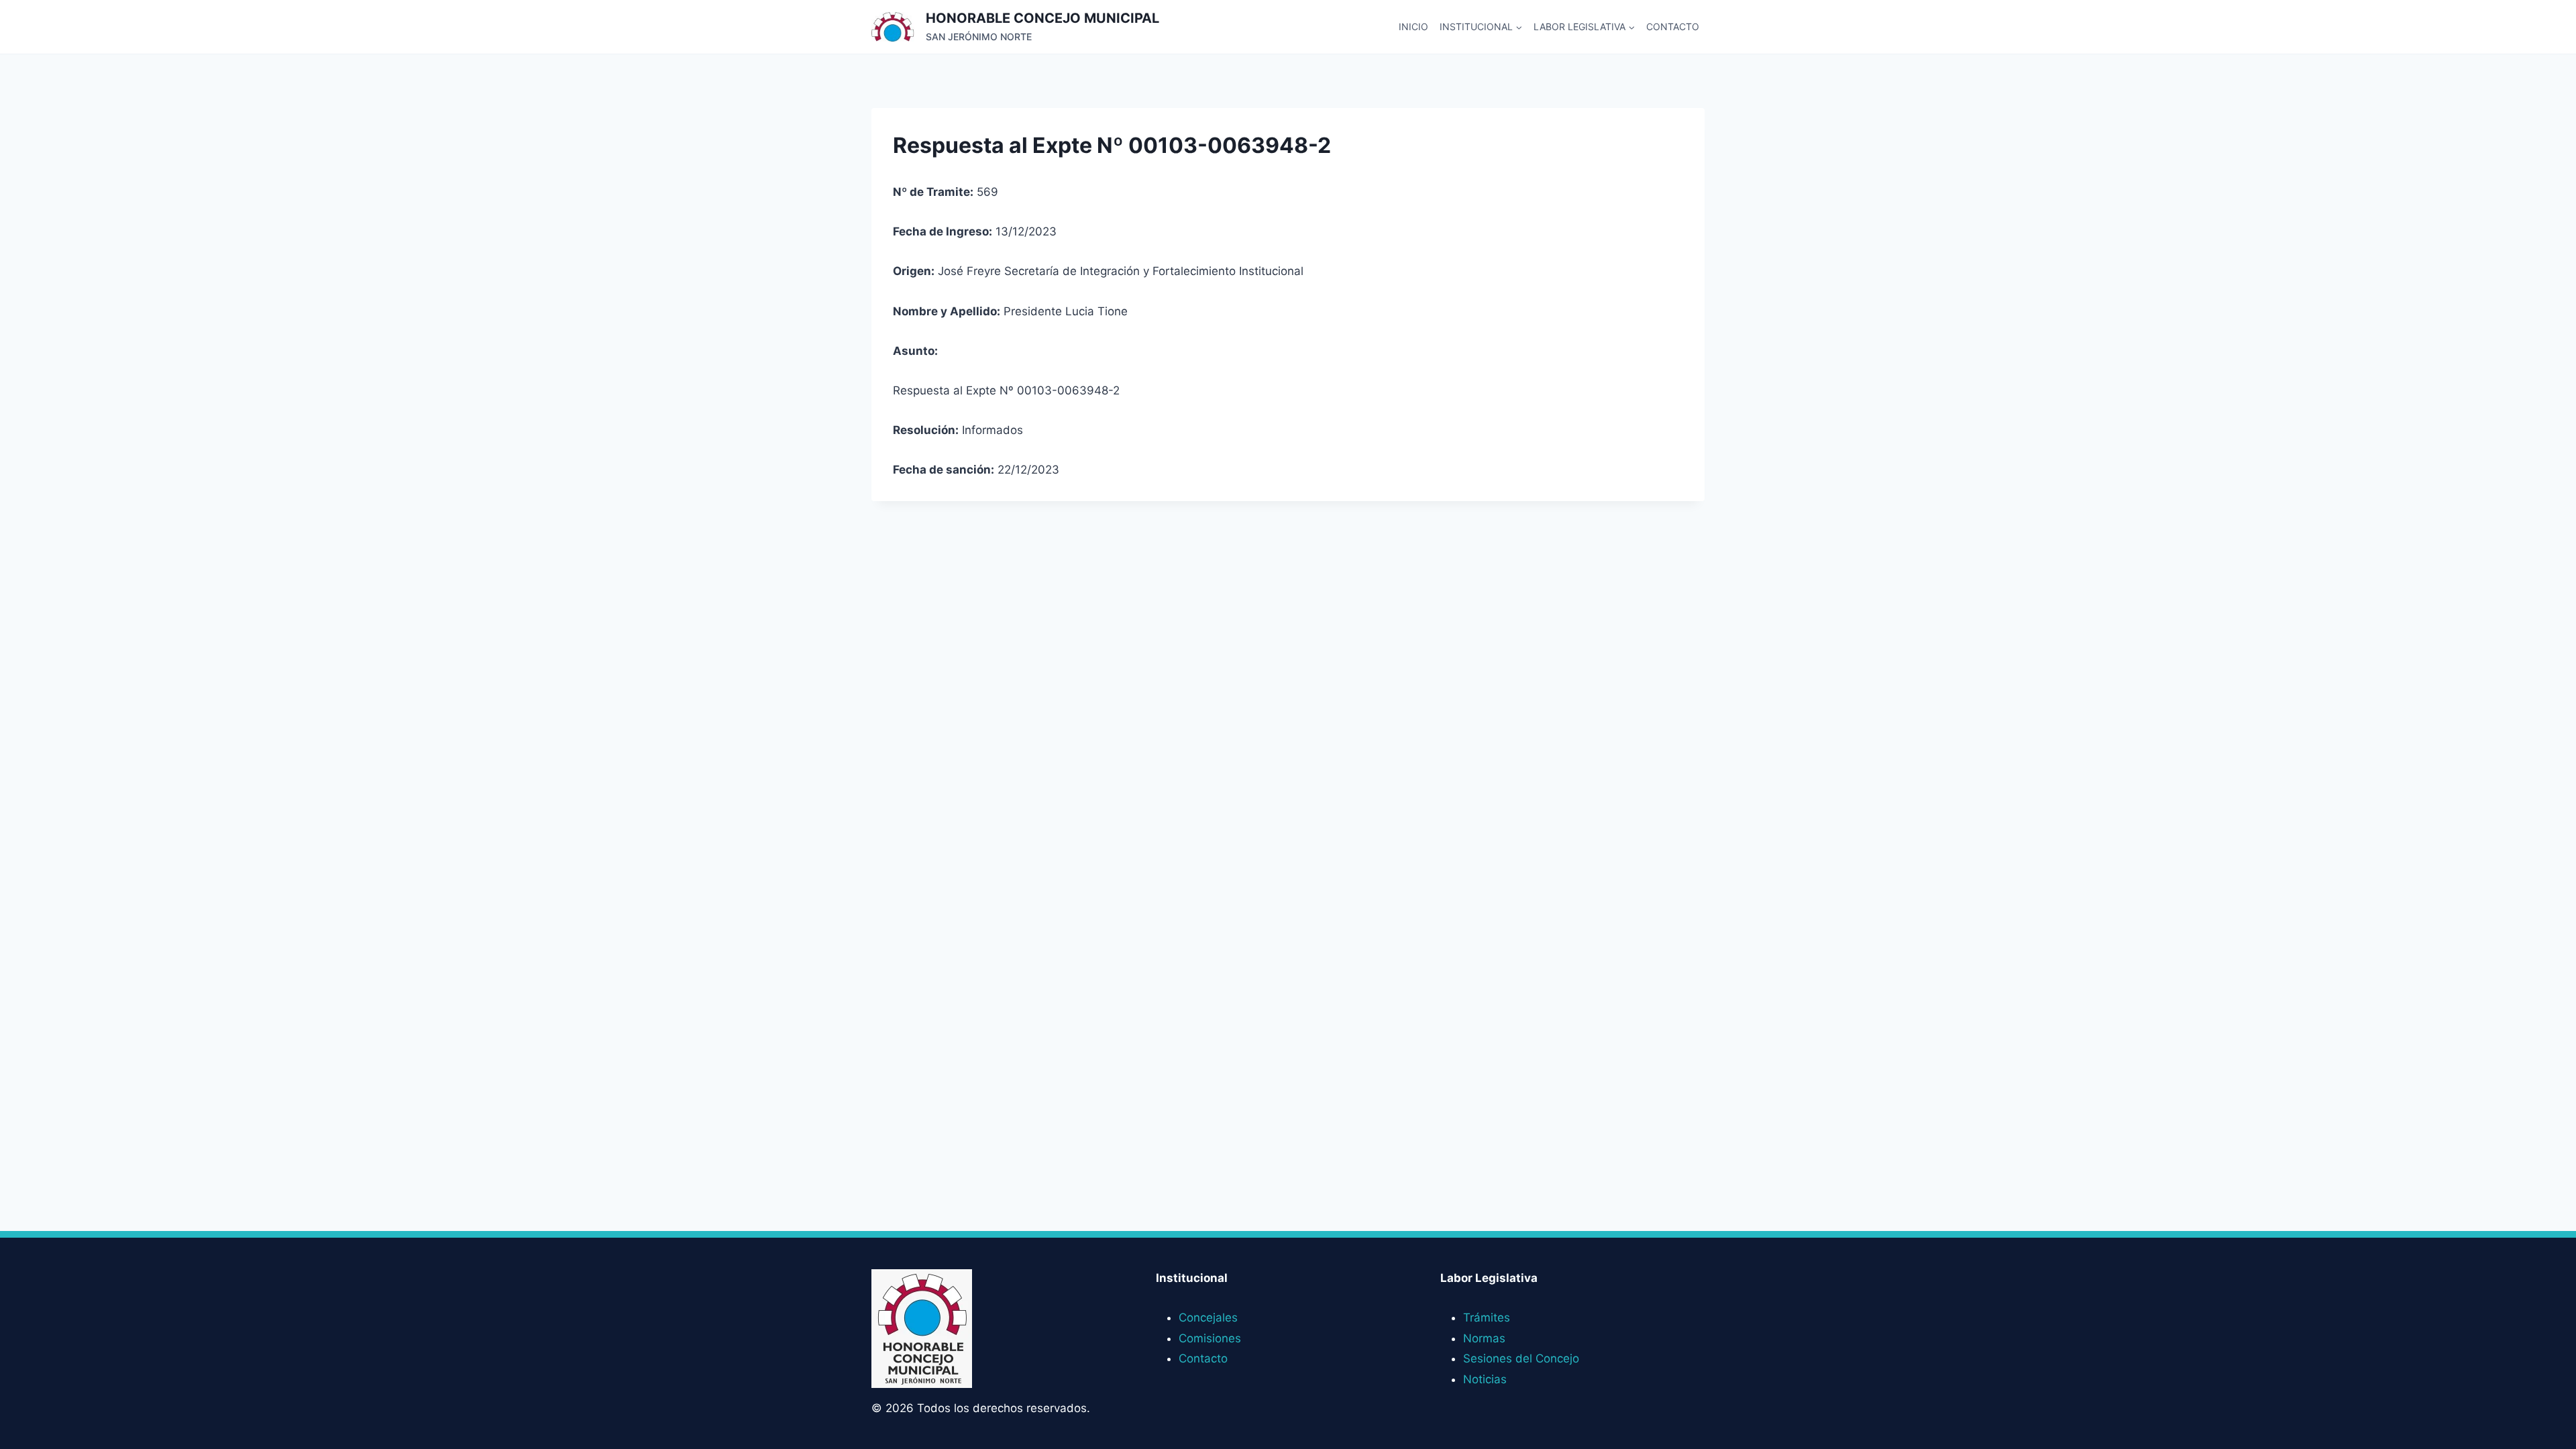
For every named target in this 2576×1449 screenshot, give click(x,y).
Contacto (1673, 26)
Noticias (1485, 1379)
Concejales (1208, 1318)
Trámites (1487, 1318)
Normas (1484, 1338)
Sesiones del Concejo (1521, 1358)
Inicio (1413, 26)
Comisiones (1210, 1338)
